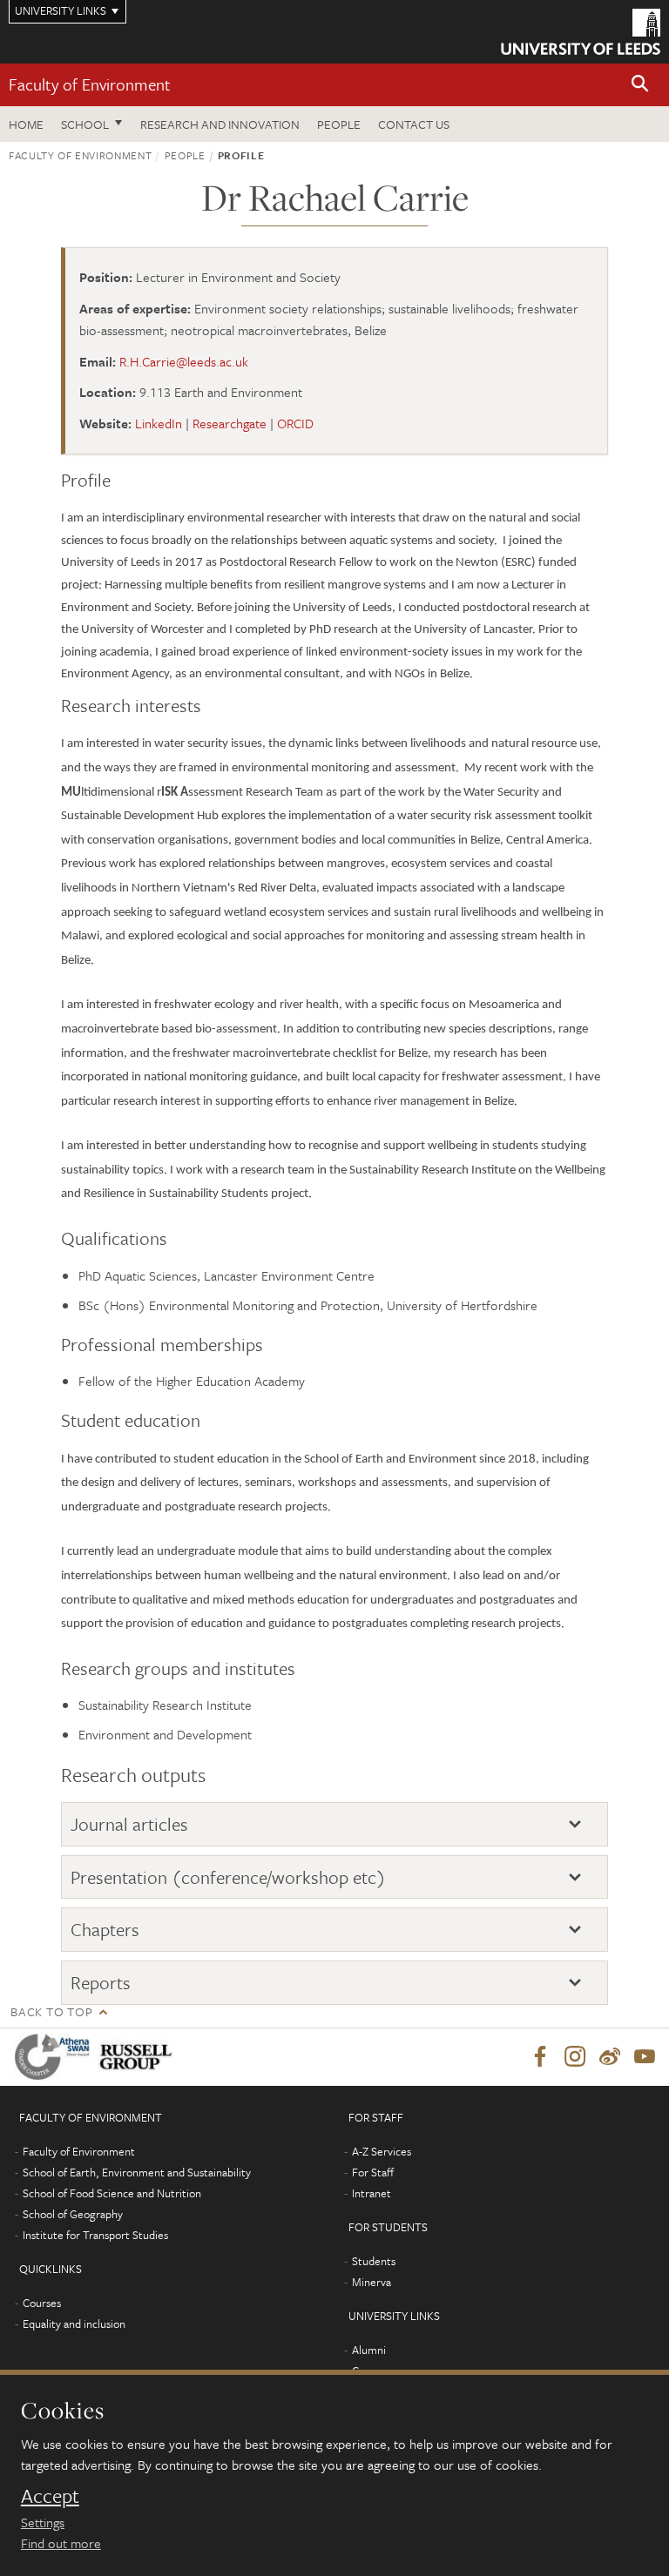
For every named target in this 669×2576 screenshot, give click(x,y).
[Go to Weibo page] (610, 2057)
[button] (640, 85)
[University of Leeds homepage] (581, 32)
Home (26, 124)
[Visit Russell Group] (139, 2057)
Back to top (51, 2011)
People (339, 124)
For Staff (373, 2172)
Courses (42, 2303)
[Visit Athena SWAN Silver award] (56, 2057)
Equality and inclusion (74, 2324)
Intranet (372, 2193)
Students (374, 2261)
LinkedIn (159, 423)
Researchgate (230, 423)
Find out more (61, 2543)
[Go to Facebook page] (540, 2057)
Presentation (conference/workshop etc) (228, 1877)
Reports (101, 1983)
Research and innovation (220, 124)
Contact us (414, 124)
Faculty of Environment (90, 84)
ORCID (295, 423)
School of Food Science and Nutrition (112, 2193)
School (85, 124)
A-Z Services (382, 2151)
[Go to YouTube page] (645, 2057)
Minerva (372, 2282)
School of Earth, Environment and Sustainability (137, 2172)
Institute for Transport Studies (95, 2235)
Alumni (369, 2350)
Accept (50, 2496)
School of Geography (73, 2214)
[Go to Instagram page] (575, 2057)
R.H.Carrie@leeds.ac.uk (184, 361)
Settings (43, 2522)
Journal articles (129, 1824)
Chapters (105, 1930)
